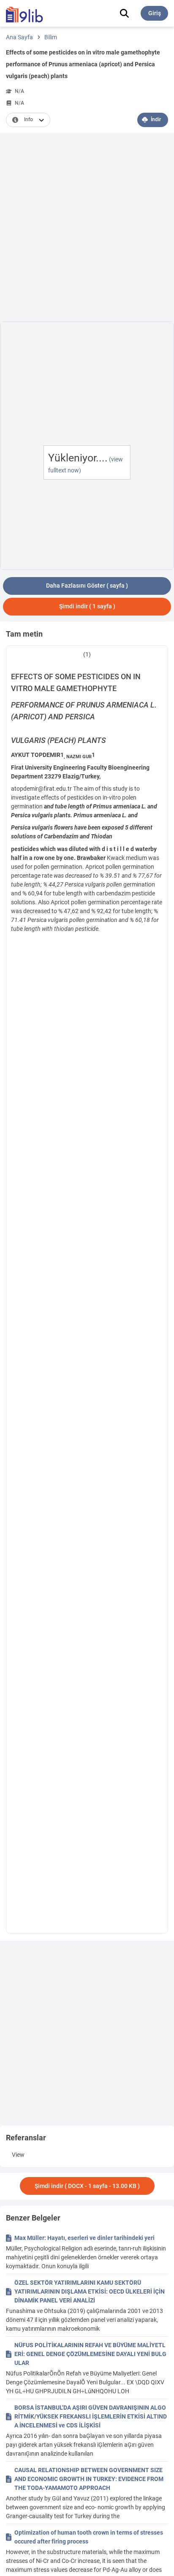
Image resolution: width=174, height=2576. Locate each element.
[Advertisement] (87, 229)
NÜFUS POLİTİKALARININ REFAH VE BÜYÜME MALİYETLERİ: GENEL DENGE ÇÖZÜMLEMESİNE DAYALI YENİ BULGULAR (90, 2354)
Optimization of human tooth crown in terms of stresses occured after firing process (89, 2537)
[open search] (124, 13)
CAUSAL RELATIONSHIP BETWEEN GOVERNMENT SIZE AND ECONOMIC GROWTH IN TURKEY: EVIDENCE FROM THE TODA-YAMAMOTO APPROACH (89, 2479)
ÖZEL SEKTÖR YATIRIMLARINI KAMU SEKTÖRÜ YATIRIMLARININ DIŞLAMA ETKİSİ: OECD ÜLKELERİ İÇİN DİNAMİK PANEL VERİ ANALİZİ (90, 2291)
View (18, 2155)
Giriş (155, 13)
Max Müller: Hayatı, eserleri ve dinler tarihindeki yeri (84, 2238)
